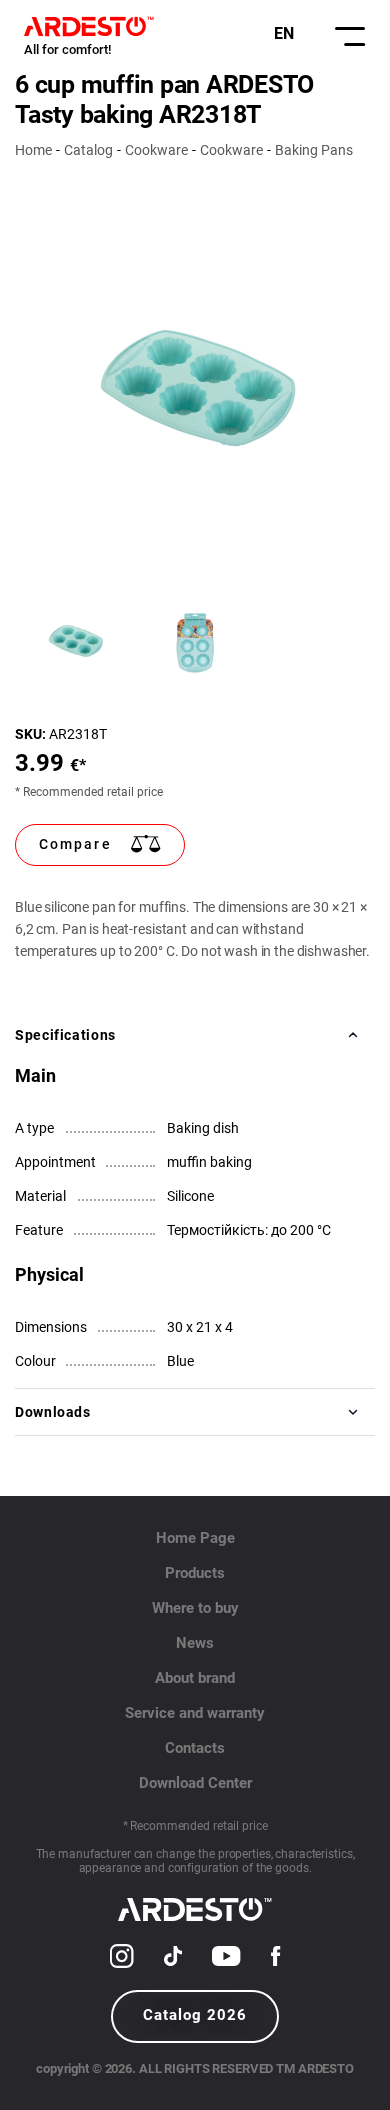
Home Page (195, 1538)
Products (195, 1573)
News (195, 1643)
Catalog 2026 (195, 2015)
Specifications (65, 1035)
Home (33, 150)
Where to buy (195, 1608)
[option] (195, 392)
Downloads (53, 1412)
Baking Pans (314, 150)
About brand (195, 1678)
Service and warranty (195, 1713)
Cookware (156, 150)
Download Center (195, 1783)
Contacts (195, 1748)
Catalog (88, 150)
